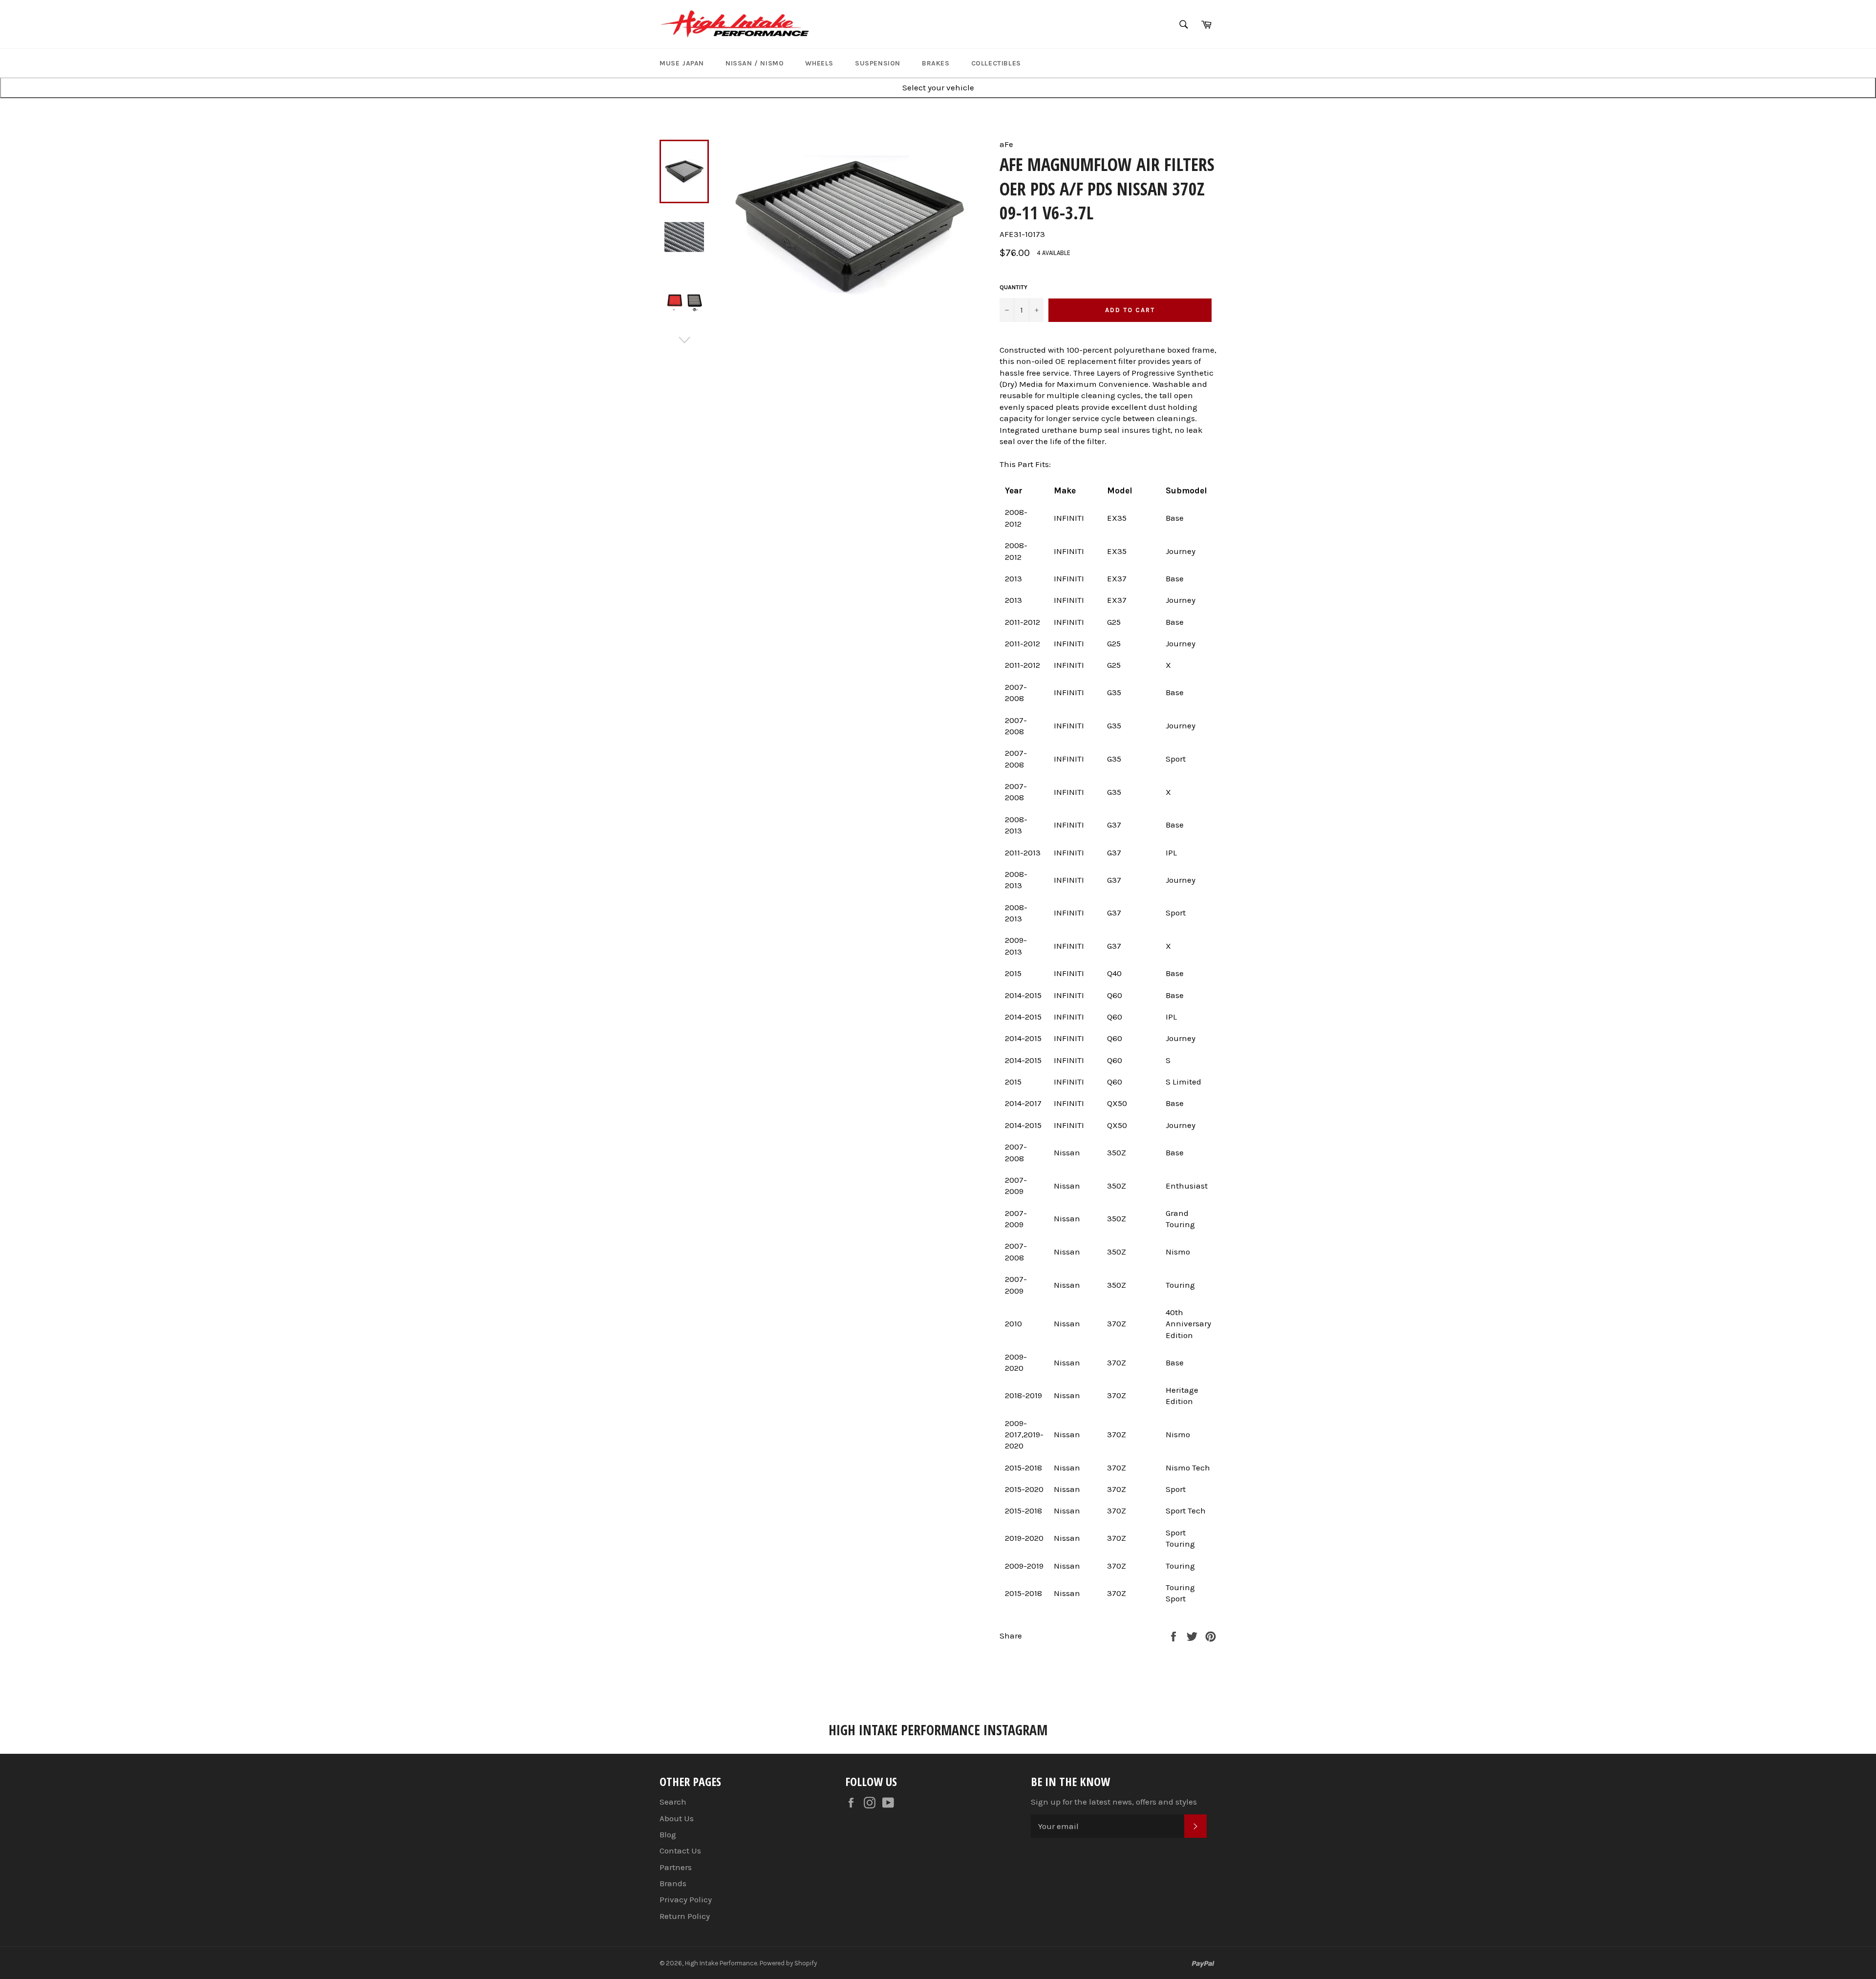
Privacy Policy (686, 1899)
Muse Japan (682, 63)
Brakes (936, 63)
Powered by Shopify (788, 1963)
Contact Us (680, 1851)
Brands (673, 1883)
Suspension (878, 63)
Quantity (1013, 287)
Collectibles (996, 63)
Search (673, 1802)
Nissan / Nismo (755, 63)
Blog (668, 1834)
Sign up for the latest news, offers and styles (1114, 1802)
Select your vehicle (938, 87)
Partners (676, 1867)
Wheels (819, 63)
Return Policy (685, 1916)
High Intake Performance (721, 1963)
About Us (677, 1818)
